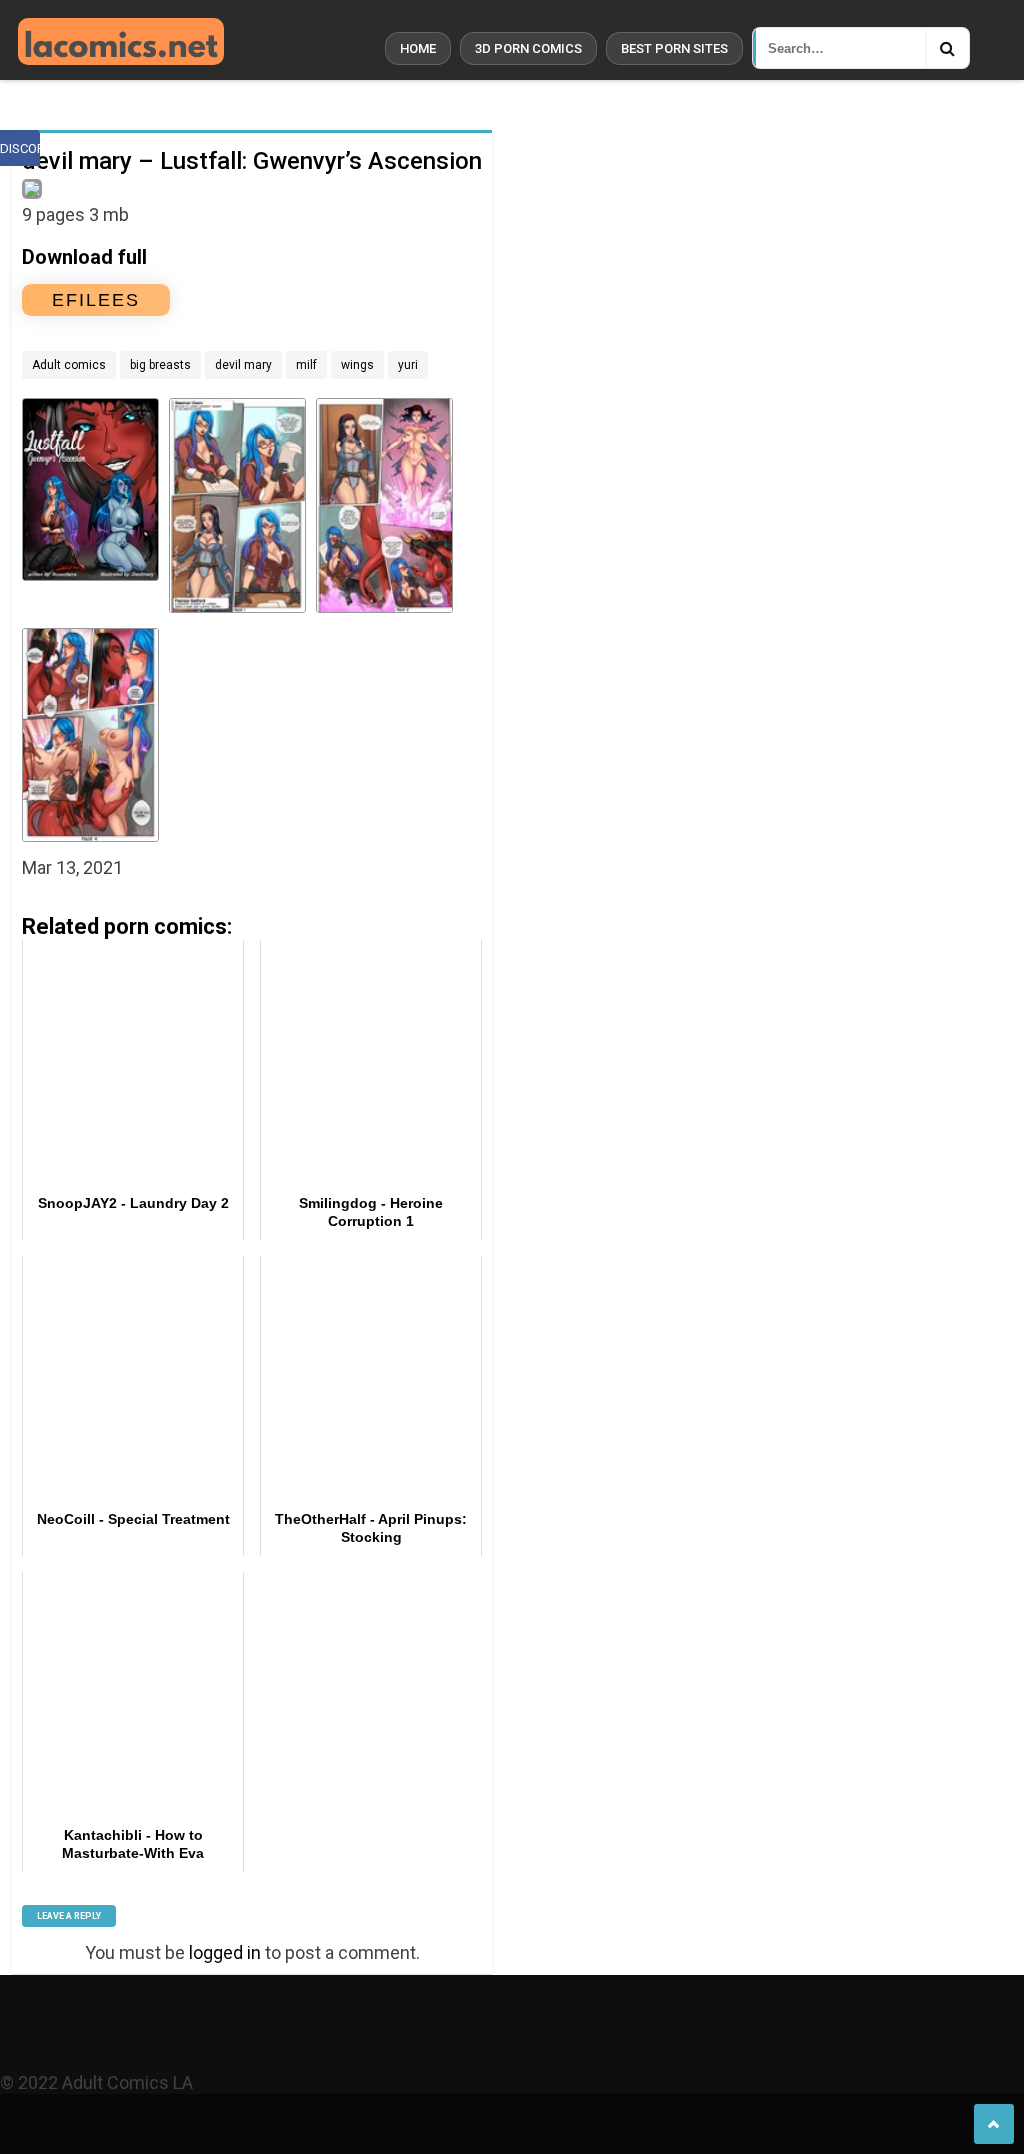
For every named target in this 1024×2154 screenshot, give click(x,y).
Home (418, 48)
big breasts (160, 365)
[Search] (947, 48)
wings (357, 365)
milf (306, 365)
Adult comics (69, 365)
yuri (408, 365)
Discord (20, 148)
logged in (225, 1952)
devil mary (243, 365)
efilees (96, 300)
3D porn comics (528, 48)
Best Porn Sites (674, 48)
